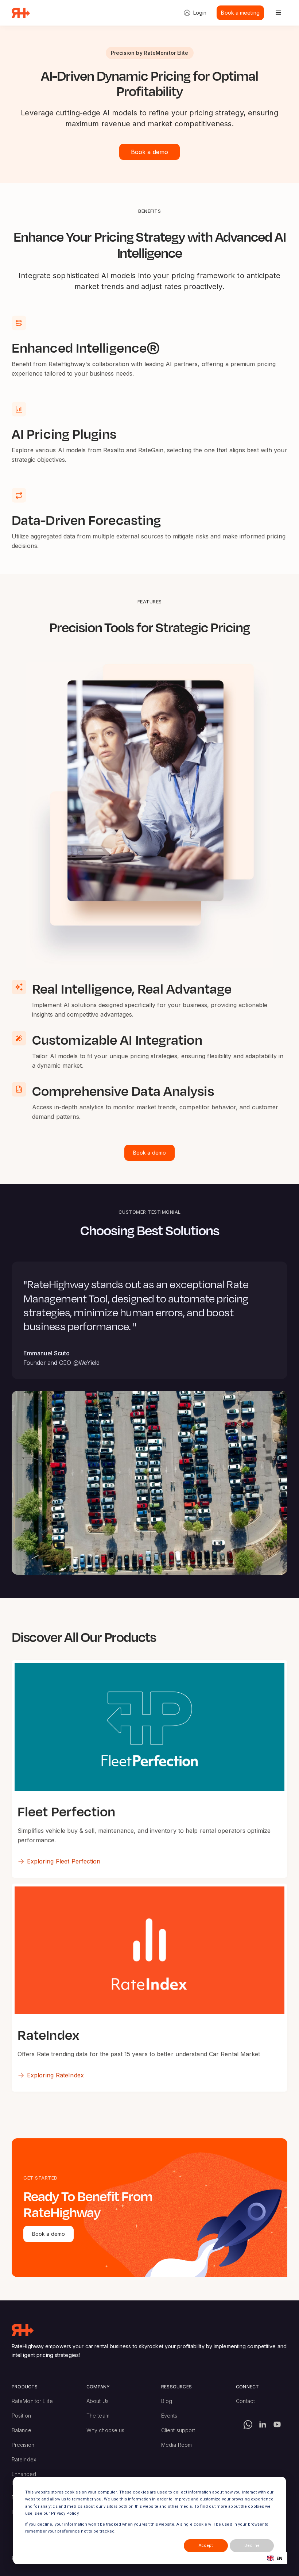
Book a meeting (240, 13)
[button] (279, 13)
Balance (22, 2430)
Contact (245, 2401)
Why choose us (105, 2430)
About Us (98, 2401)
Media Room (176, 2445)
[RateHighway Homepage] (23, 2330)
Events (169, 2416)
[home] (21, 13)
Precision (23, 2445)
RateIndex (24, 2459)
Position (21, 2416)
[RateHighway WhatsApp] (248, 2425)
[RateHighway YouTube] (277, 2425)
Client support (178, 2430)
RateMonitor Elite (32, 2401)
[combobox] (275, 2558)
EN (279, 2558)
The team (98, 2416)
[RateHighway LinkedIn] (263, 2425)
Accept (206, 2546)
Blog (167, 2401)
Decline (252, 2546)
